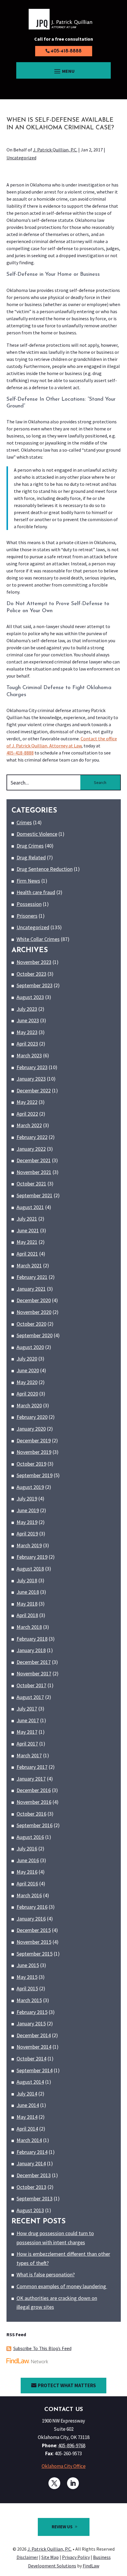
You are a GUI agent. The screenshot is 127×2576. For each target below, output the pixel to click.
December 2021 (34, 1160)
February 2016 (32, 1907)
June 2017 (28, 1720)
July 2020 (27, 1359)
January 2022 (31, 1149)
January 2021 (31, 1289)
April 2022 (27, 1114)
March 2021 (29, 1265)
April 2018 (27, 1615)
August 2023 (30, 997)
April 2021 (27, 1254)
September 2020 (35, 1335)
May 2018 (27, 1604)
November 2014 (34, 2047)
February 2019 (32, 1557)
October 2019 (31, 1464)
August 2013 (30, 2210)
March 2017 (29, 1755)
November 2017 (34, 1673)
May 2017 (27, 1732)
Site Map (50, 2557)
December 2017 (34, 1662)
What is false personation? (46, 2274)
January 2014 (31, 2163)
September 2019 (35, 1475)
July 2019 (27, 1498)
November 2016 (34, 1802)
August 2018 (30, 1569)
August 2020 (30, 1347)
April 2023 (27, 1044)
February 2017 (32, 1767)
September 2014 (35, 2070)
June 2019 (28, 1510)
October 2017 (31, 1685)
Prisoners (27, 916)
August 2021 (30, 1207)
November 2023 (34, 962)
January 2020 (31, 1429)
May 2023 (27, 1032)
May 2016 (27, 1872)
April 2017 (27, 1744)
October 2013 (31, 2187)
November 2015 (34, 1942)
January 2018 (31, 1650)
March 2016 (29, 1895)
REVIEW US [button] (62, 2527)
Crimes (24, 822)
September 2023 (35, 985)
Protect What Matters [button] (67, 2385)
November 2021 (34, 1172)
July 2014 (27, 2094)
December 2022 (34, 1090)
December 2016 (34, 1790)
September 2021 (35, 1195)
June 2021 (28, 1230)
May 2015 (27, 1977)
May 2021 (27, 1242)
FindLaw (91, 2566)
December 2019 (34, 1440)
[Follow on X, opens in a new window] (54, 2483)
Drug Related (31, 857)
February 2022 (32, 1137)
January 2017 (31, 1779)
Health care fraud (36, 892)
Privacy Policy (76, 2557)
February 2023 (32, 1067)
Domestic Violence (37, 834)
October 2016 (31, 1814)
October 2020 (31, 1324)
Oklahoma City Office (64, 2466)
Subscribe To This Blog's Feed (42, 2348)
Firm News (28, 881)
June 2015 (28, 1965)
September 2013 (35, 2198)
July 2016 (27, 1848)
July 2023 (27, 1009)
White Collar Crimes (38, 939)
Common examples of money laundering (62, 2286)
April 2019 (27, 1534)
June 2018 (28, 1592)
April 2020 (27, 1394)
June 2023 (28, 1020)
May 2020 (27, 1382)
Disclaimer (27, 2557)
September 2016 (35, 1825)
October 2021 (31, 1184)
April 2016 (27, 1884)
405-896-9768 (72, 2445)
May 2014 (27, 2117)
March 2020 (29, 1405)
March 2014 (29, 2140)
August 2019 (30, 1487)
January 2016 (31, 1919)
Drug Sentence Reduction (45, 869)
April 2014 (27, 2129)
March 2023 (29, 1055)
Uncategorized (21, 158)
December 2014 (34, 2035)
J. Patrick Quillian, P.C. (55, 150)
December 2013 (34, 2175)
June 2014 (28, 2105)
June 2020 (28, 1370)
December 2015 (34, 1930)
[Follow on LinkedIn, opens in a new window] (73, 2483)
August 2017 (30, 1697)
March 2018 (29, 1627)
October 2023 (31, 974)
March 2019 (29, 1545)
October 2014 (31, 2059)
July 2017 (27, 1709)
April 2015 (27, 1988)
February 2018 (32, 1639)
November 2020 (34, 1312)
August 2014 (30, 2082)
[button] (63, 71)
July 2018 (27, 1580)
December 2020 (34, 1300)
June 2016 (28, 1860)
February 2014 (32, 2152)
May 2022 (27, 1102)
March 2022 (29, 1125)
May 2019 (27, 1522)
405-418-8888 (66, 51)
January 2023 (31, 1079)
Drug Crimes (30, 846)
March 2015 (29, 2000)
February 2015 (32, 2012)
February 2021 (32, 1277)
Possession (29, 904)
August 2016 (30, 1837)
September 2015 (35, 1954)
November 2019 (34, 1452)
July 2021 (27, 1219)
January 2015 (31, 2023)
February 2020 (32, 1417)
